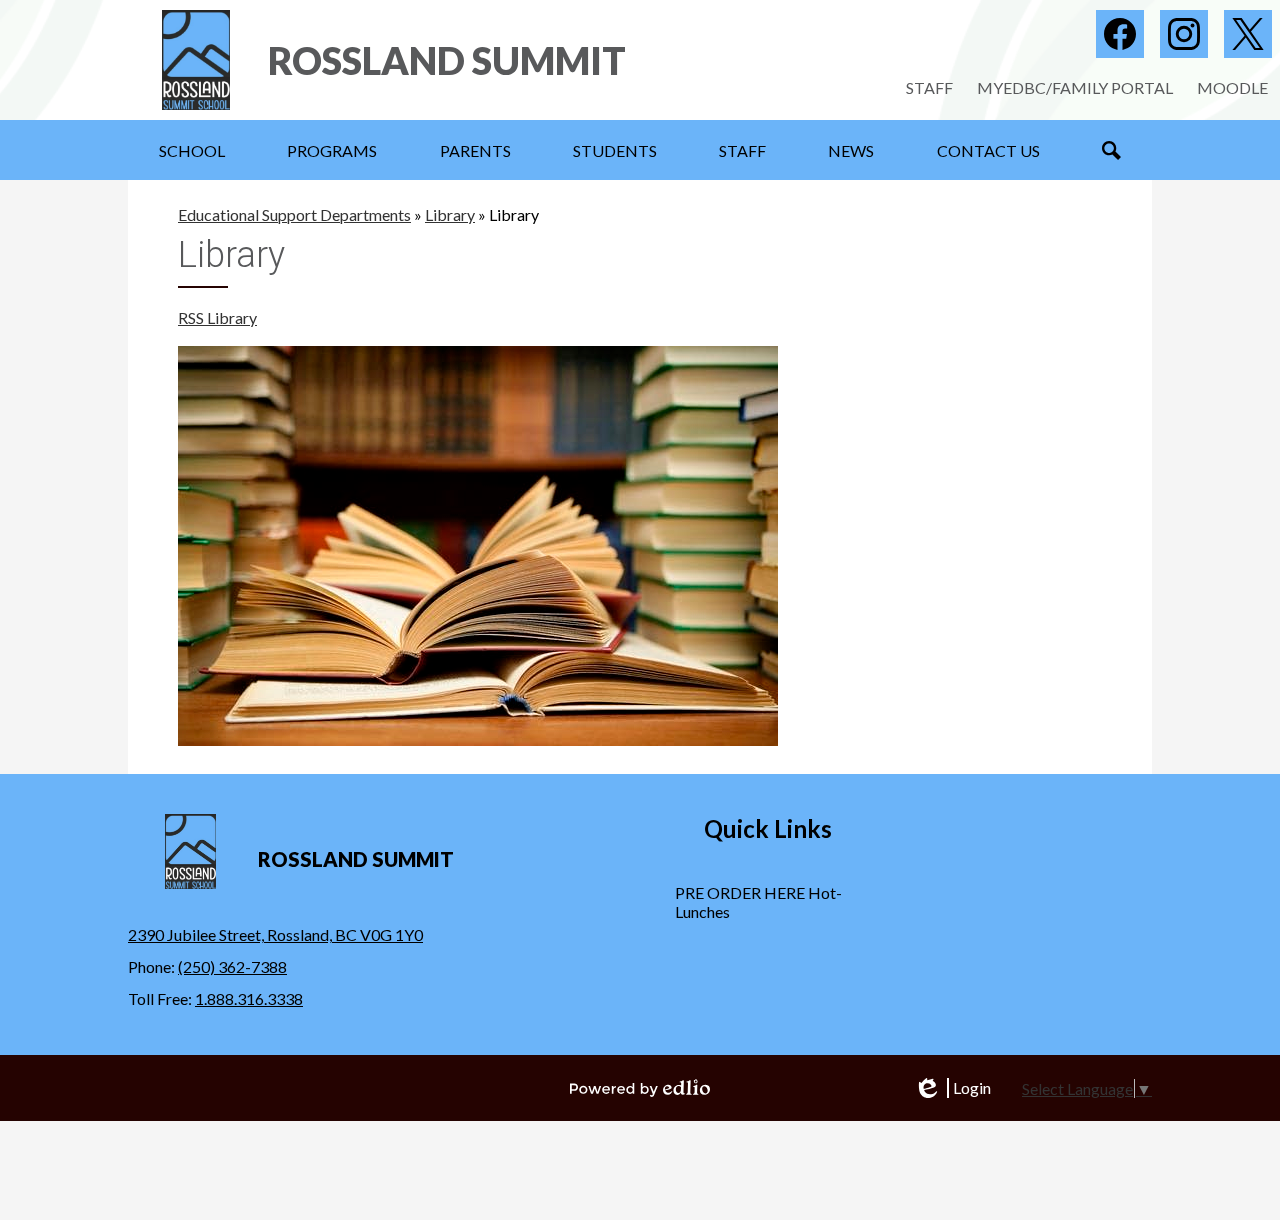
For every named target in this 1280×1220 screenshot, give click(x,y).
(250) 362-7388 (232, 966)
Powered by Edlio (640, 1088)
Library (450, 214)
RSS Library (217, 317)
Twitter (1248, 34)
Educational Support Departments (294, 214)
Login (952, 1088)
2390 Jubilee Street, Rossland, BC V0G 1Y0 (275, 934)
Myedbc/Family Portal (1075, 87)
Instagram (1184, 34)
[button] (192, 150)
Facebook (1120, 34)
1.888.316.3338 (249, 998)
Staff (929, 87)
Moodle (1232, 87)
